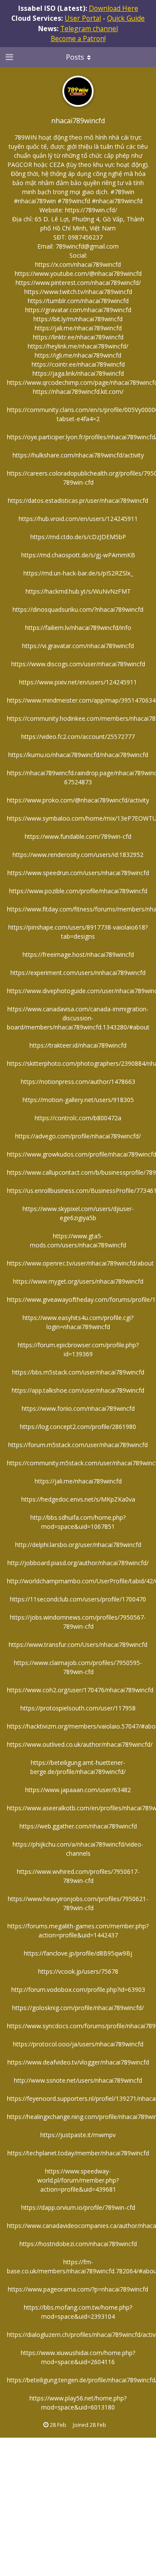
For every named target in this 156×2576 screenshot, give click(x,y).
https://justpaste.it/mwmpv (78, 2135)
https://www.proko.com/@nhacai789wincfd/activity (78, 800)
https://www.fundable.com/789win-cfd (78, 836)
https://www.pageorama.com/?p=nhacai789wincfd (78, 2289)
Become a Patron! (78, 38)
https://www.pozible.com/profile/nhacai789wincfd (78, 891)
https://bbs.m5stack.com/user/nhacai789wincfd (78, 1372)
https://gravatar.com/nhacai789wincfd (78, 310)
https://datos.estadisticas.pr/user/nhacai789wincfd (78, 500)
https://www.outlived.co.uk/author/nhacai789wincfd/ (80, 1744)
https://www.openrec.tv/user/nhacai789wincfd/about (80, 1263)
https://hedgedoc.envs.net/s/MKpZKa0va (78, 1499)
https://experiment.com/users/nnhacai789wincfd (78, 973)
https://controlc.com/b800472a (78, 1118)
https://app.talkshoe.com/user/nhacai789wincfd (78, 1390)
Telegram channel (89, 29)
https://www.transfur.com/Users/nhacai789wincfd (78, 1644)
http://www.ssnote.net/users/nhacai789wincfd (78, 2080)
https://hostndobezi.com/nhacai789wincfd (78, 2244)
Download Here (114, 8)
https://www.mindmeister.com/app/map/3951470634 (81, 700)
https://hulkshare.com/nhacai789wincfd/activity (78, 455)
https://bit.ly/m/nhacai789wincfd (78, 319)
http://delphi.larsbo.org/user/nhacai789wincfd (78, 1545)
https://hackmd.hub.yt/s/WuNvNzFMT (78, 591)
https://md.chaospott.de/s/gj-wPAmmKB (78, 555)
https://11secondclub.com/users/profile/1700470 (78, 1599)
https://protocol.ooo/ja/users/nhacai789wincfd (78, 2044)
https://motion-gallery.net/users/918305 (78, 1100)
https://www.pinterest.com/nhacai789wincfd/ (78, 283)
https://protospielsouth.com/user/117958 (78, 1708)
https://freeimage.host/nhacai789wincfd (78, 954)
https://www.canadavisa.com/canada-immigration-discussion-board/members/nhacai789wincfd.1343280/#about (78, 1018)
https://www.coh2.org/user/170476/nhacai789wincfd (80, 1690)
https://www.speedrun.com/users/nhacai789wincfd (78, 873)
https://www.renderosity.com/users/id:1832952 (78, 855)
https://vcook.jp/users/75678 (78, 1971)
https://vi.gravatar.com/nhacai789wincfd (78, 646)
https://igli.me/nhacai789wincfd (78, 355)
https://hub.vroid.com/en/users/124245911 (78, 519)
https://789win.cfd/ (91, 210)
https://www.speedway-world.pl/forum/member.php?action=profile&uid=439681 (78, 2180)
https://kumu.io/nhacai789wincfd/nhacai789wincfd (78, 755)
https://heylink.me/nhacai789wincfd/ (78, 346)
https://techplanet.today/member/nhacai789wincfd (78, 2153)
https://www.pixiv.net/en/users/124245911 (78, 682)
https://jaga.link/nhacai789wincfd (78, 373)
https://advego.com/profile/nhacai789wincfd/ (78, 1136)
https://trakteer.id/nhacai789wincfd (78, 1045)
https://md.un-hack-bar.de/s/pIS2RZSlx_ (78, 573)
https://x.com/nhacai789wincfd (78, 264)
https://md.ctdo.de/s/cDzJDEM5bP (78, 537)
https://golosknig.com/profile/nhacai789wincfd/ (78, 2008)
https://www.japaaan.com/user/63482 (78, 1790)
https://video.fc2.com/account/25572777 (78, 737)
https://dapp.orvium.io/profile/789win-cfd (78, 2207)
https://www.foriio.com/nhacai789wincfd (78, 1408)
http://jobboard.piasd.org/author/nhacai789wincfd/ (78, 1563)
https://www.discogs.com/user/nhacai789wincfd (78, 664)
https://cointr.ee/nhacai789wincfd (78, 364)
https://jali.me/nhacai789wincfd (78, 328)
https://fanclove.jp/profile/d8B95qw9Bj (78, 1953)
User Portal (83, 18)
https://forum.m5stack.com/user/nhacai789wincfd (78, 1445)
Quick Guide (126, 18)
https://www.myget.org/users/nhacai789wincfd (78, 1281)
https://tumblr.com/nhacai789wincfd (78, 301)
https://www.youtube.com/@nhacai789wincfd (78, 273)
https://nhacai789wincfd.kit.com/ (78, 392)
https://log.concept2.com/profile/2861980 (78, 1427)
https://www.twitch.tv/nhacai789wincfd (78, 292)
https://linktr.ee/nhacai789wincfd (78, 337)
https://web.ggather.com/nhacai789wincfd (78, 1826)
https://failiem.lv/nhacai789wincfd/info (78, 628)
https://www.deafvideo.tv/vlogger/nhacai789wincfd (78, 2062)
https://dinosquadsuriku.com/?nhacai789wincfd (78, 609)
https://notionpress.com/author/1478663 (78, 1082)
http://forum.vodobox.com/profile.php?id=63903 (78, 1990)
